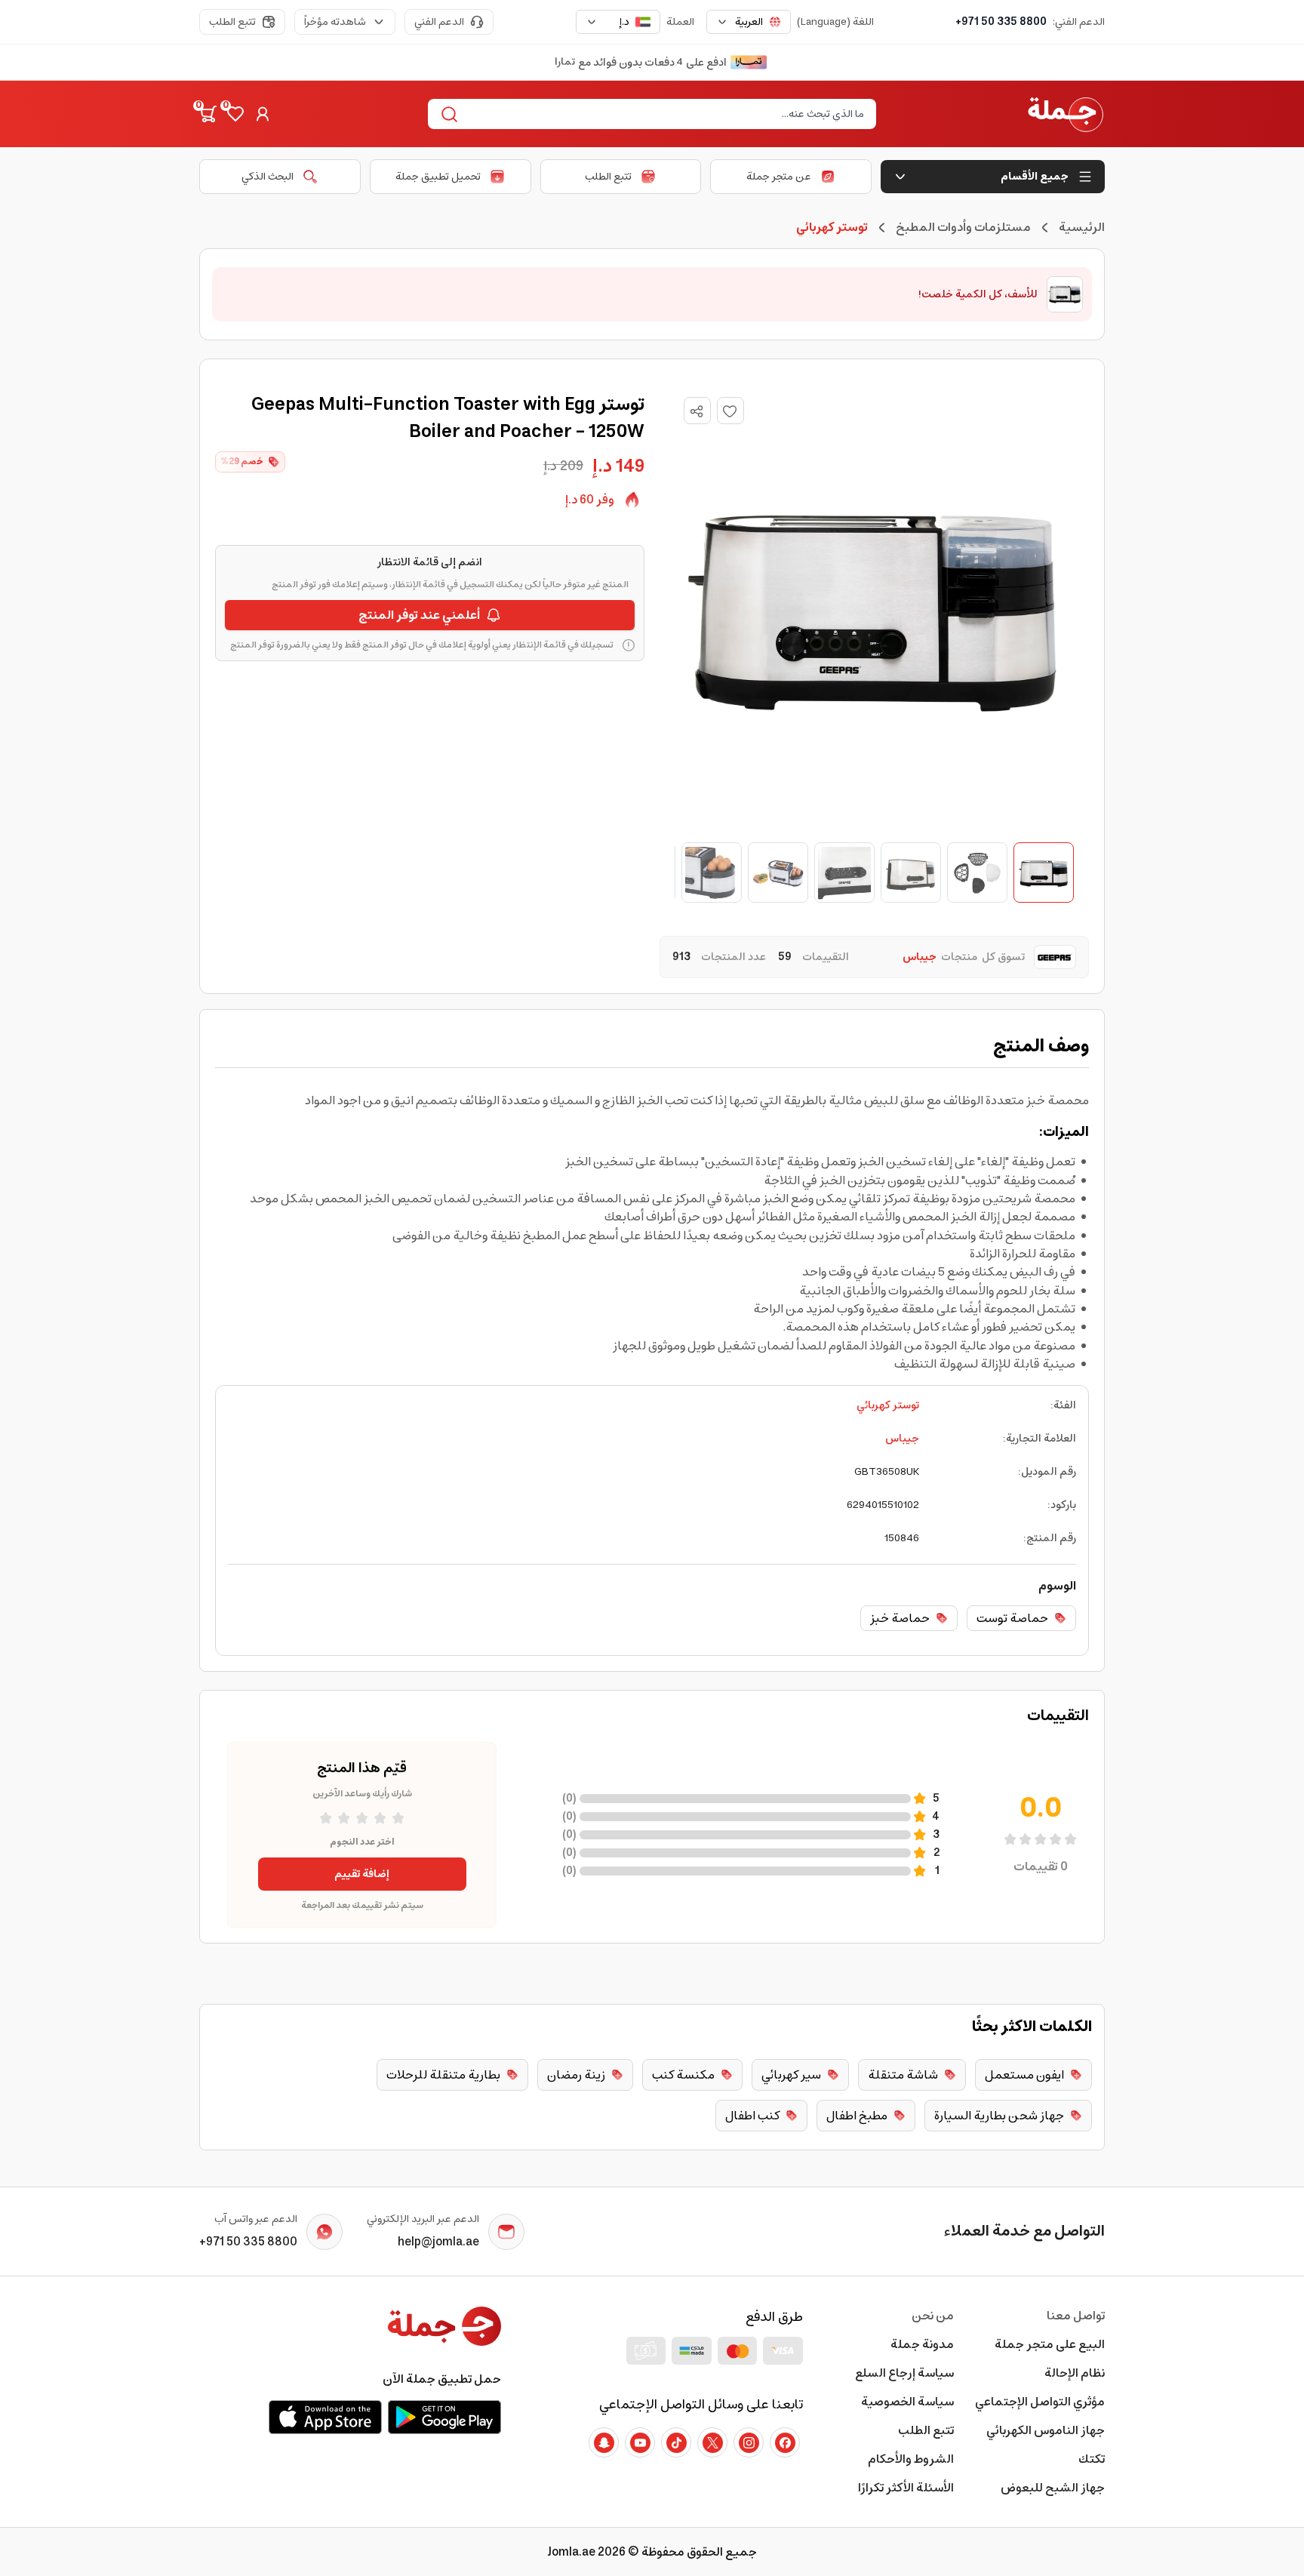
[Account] (263, 114)
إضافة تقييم (362, 1874)
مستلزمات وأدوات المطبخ (963, 227)
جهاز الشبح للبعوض (1053, 2488)
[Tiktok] (676, 2442)
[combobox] (749, 22)
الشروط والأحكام (911, 2459)
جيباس (902, 1439)
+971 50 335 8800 (1001, 22)
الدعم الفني (439, 22)
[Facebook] (785, 2442)
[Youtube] (640, 2442)
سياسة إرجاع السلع (904, 2373)
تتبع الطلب (232, 22)
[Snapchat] (604, 2442)
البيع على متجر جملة (1050, 2344)
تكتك (1092, 2459)
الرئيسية (1082, 227)
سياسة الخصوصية (907, 2402)
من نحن (933, 2316)
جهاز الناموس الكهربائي (1046, 2430)
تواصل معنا (1076, 2316)
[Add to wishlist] (730, 411)
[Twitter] (712, 2442)
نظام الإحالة (1075, 2373)
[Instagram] (749, 2442)
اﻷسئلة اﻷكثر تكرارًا (906, 2488)
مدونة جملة (922, 2344)
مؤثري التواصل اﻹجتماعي (1040, 2402)
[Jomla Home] (1066, 114)
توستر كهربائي (888, 1405)
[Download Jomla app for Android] (444, 2417)
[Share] (697, 411)
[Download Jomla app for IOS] (325, 2417)
